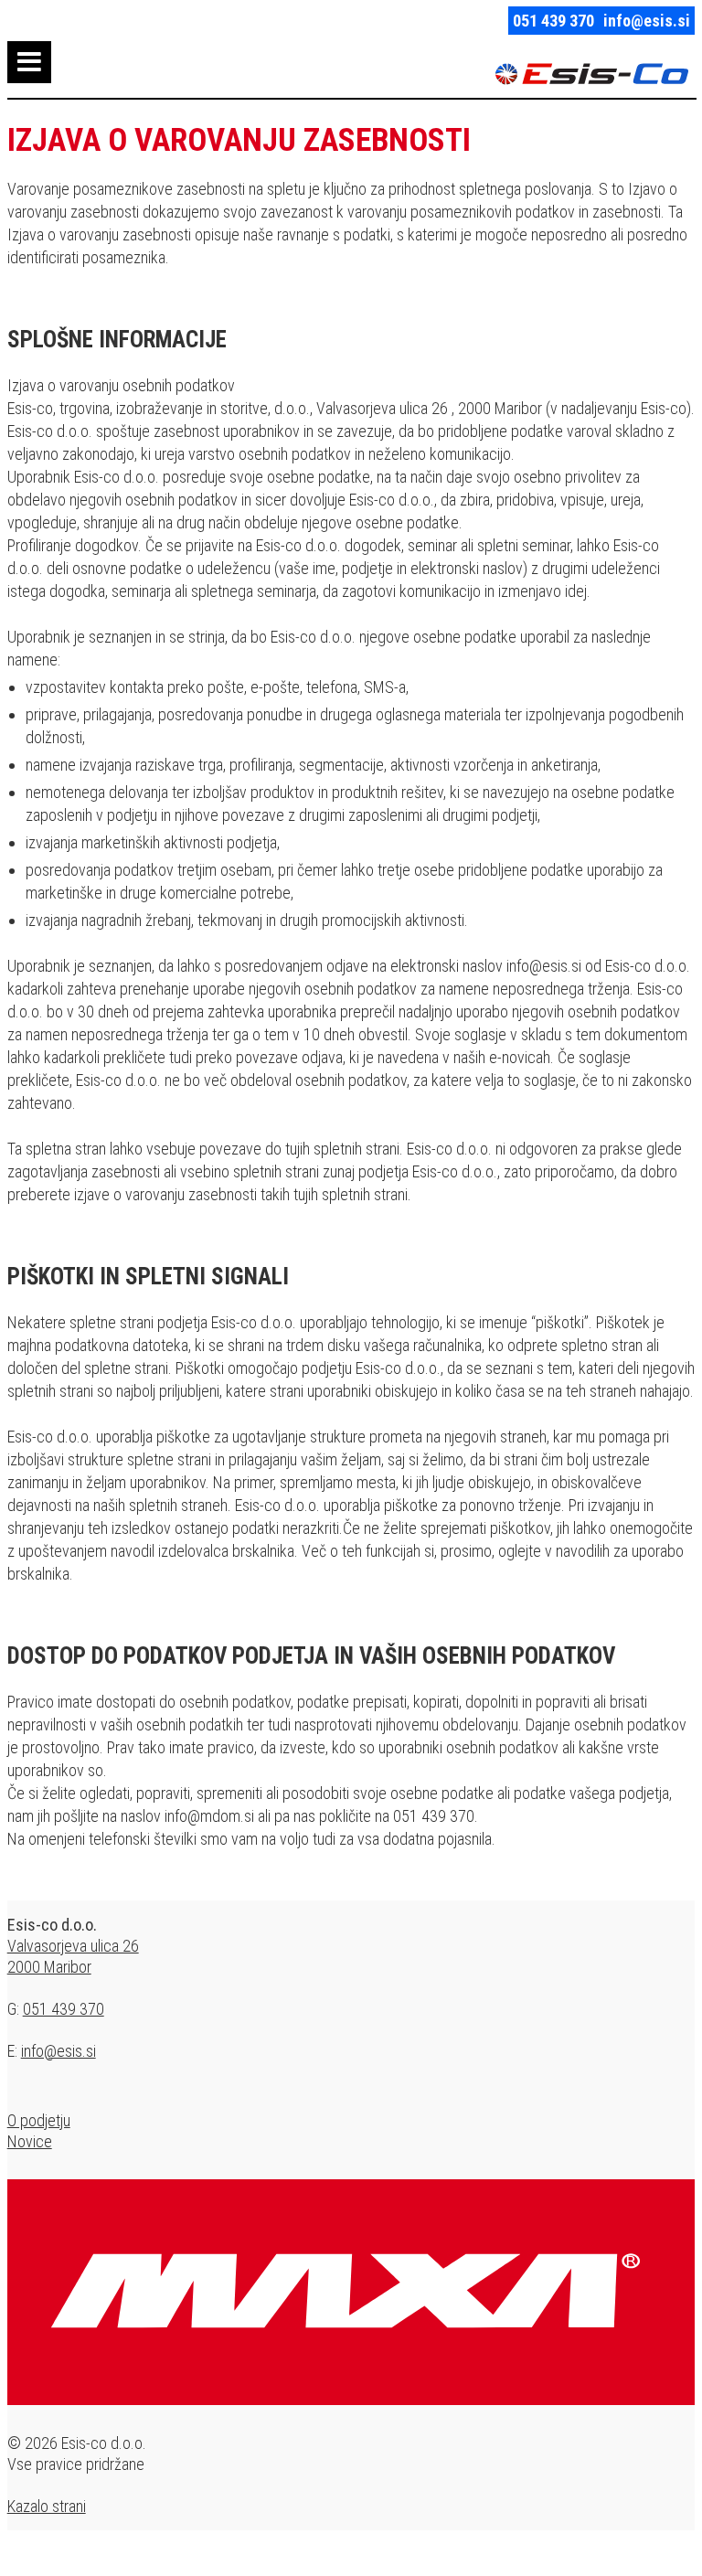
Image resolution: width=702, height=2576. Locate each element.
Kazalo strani (47, 2506)
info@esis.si (647, 21)
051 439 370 (553, 21)
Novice (30, 2141)
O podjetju (39, 2120)
